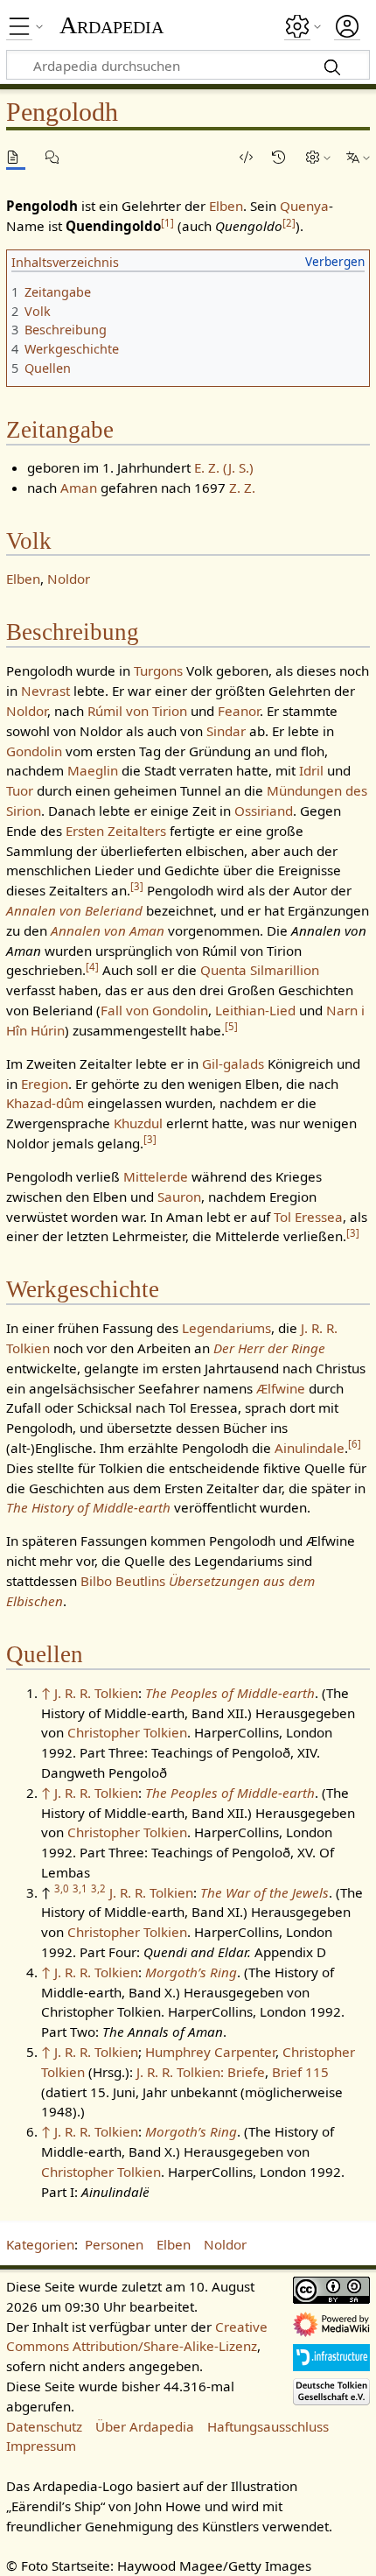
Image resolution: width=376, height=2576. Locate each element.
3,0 (62, 1888)
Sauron (179, 1197)
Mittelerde (156, 1176)
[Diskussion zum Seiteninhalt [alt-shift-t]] (55, 157)
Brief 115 (300, 2072)
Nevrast (45, 691)
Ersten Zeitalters (116, 831)
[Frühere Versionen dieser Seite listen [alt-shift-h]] (282, 157)
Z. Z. (242, 488)
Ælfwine (281, 1388)
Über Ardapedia (145, 2426)
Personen (114, 2244)
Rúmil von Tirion (137, 711)
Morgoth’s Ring (191, 1972)
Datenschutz (44, 2426)
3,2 (98, 1888)
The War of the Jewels (265, 1892)
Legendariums (226, 1328)
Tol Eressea (308, 1217)
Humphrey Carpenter (210, 2052)
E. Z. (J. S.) (224, 467)
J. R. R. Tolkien (96, 1693)
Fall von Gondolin (154, 1010)
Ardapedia (111, 25)
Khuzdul (138, 1123)
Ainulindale (310, 1448)
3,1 (80, 1888)
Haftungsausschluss (268, 2426)
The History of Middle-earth (88, 1507)
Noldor (69, 579)
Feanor (239, 711)
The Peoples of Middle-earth (230, 1693)
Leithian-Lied (255, 1010)
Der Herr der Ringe (269, 1348)
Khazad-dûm (45, 1103)
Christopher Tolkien (127, 1732)
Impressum (41, 2446)
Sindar (226, 731)
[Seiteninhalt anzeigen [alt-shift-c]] (16, 157)
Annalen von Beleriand (74, 910)
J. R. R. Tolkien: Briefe (201, 2072)
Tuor (20, 790)
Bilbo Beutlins (123, 1581)
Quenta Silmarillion (260, 970)
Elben (226, 206)
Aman (79, 488)
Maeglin (93, 770)
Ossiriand (264, 811)
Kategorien (40, 2244)
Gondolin (34, 751)
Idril (311, 770)
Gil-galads (233, 1063)
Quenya (304, 206)
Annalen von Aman (108, 930)
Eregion (45, 1084)
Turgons (158, 670)
